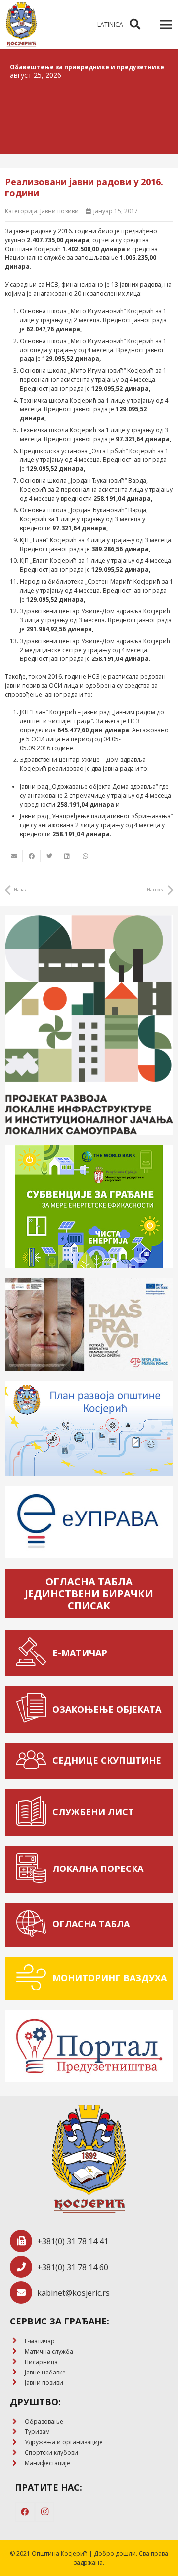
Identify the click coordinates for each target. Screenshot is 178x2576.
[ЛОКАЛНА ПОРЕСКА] (34, 1869)
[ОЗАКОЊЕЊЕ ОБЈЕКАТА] (34, 1709)
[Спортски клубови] (17, 2453)
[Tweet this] (49, 856)
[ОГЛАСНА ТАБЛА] (34, 1925)
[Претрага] (135, 25)
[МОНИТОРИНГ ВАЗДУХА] (34, 1979)
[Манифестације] (17, 2463)
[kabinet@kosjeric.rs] (23, 2293)
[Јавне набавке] (17, 2372)
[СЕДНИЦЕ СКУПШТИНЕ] (34, 1761)
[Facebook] (25, 2512)
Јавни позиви (59, 211)
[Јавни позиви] (17, 2383)
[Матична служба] (17, 2351)
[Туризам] (17, 2432)
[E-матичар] (17, 2341)
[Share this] (32, 856)
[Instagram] (44, 2512)
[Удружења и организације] (17, 2443)
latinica (110, 25)
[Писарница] (17, 2362)
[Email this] (14, 856)
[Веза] (21, 25)
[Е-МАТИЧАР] (34, 1653)
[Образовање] (17, 2422)
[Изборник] (166, 25)
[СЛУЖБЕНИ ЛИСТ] (34, 1812)
